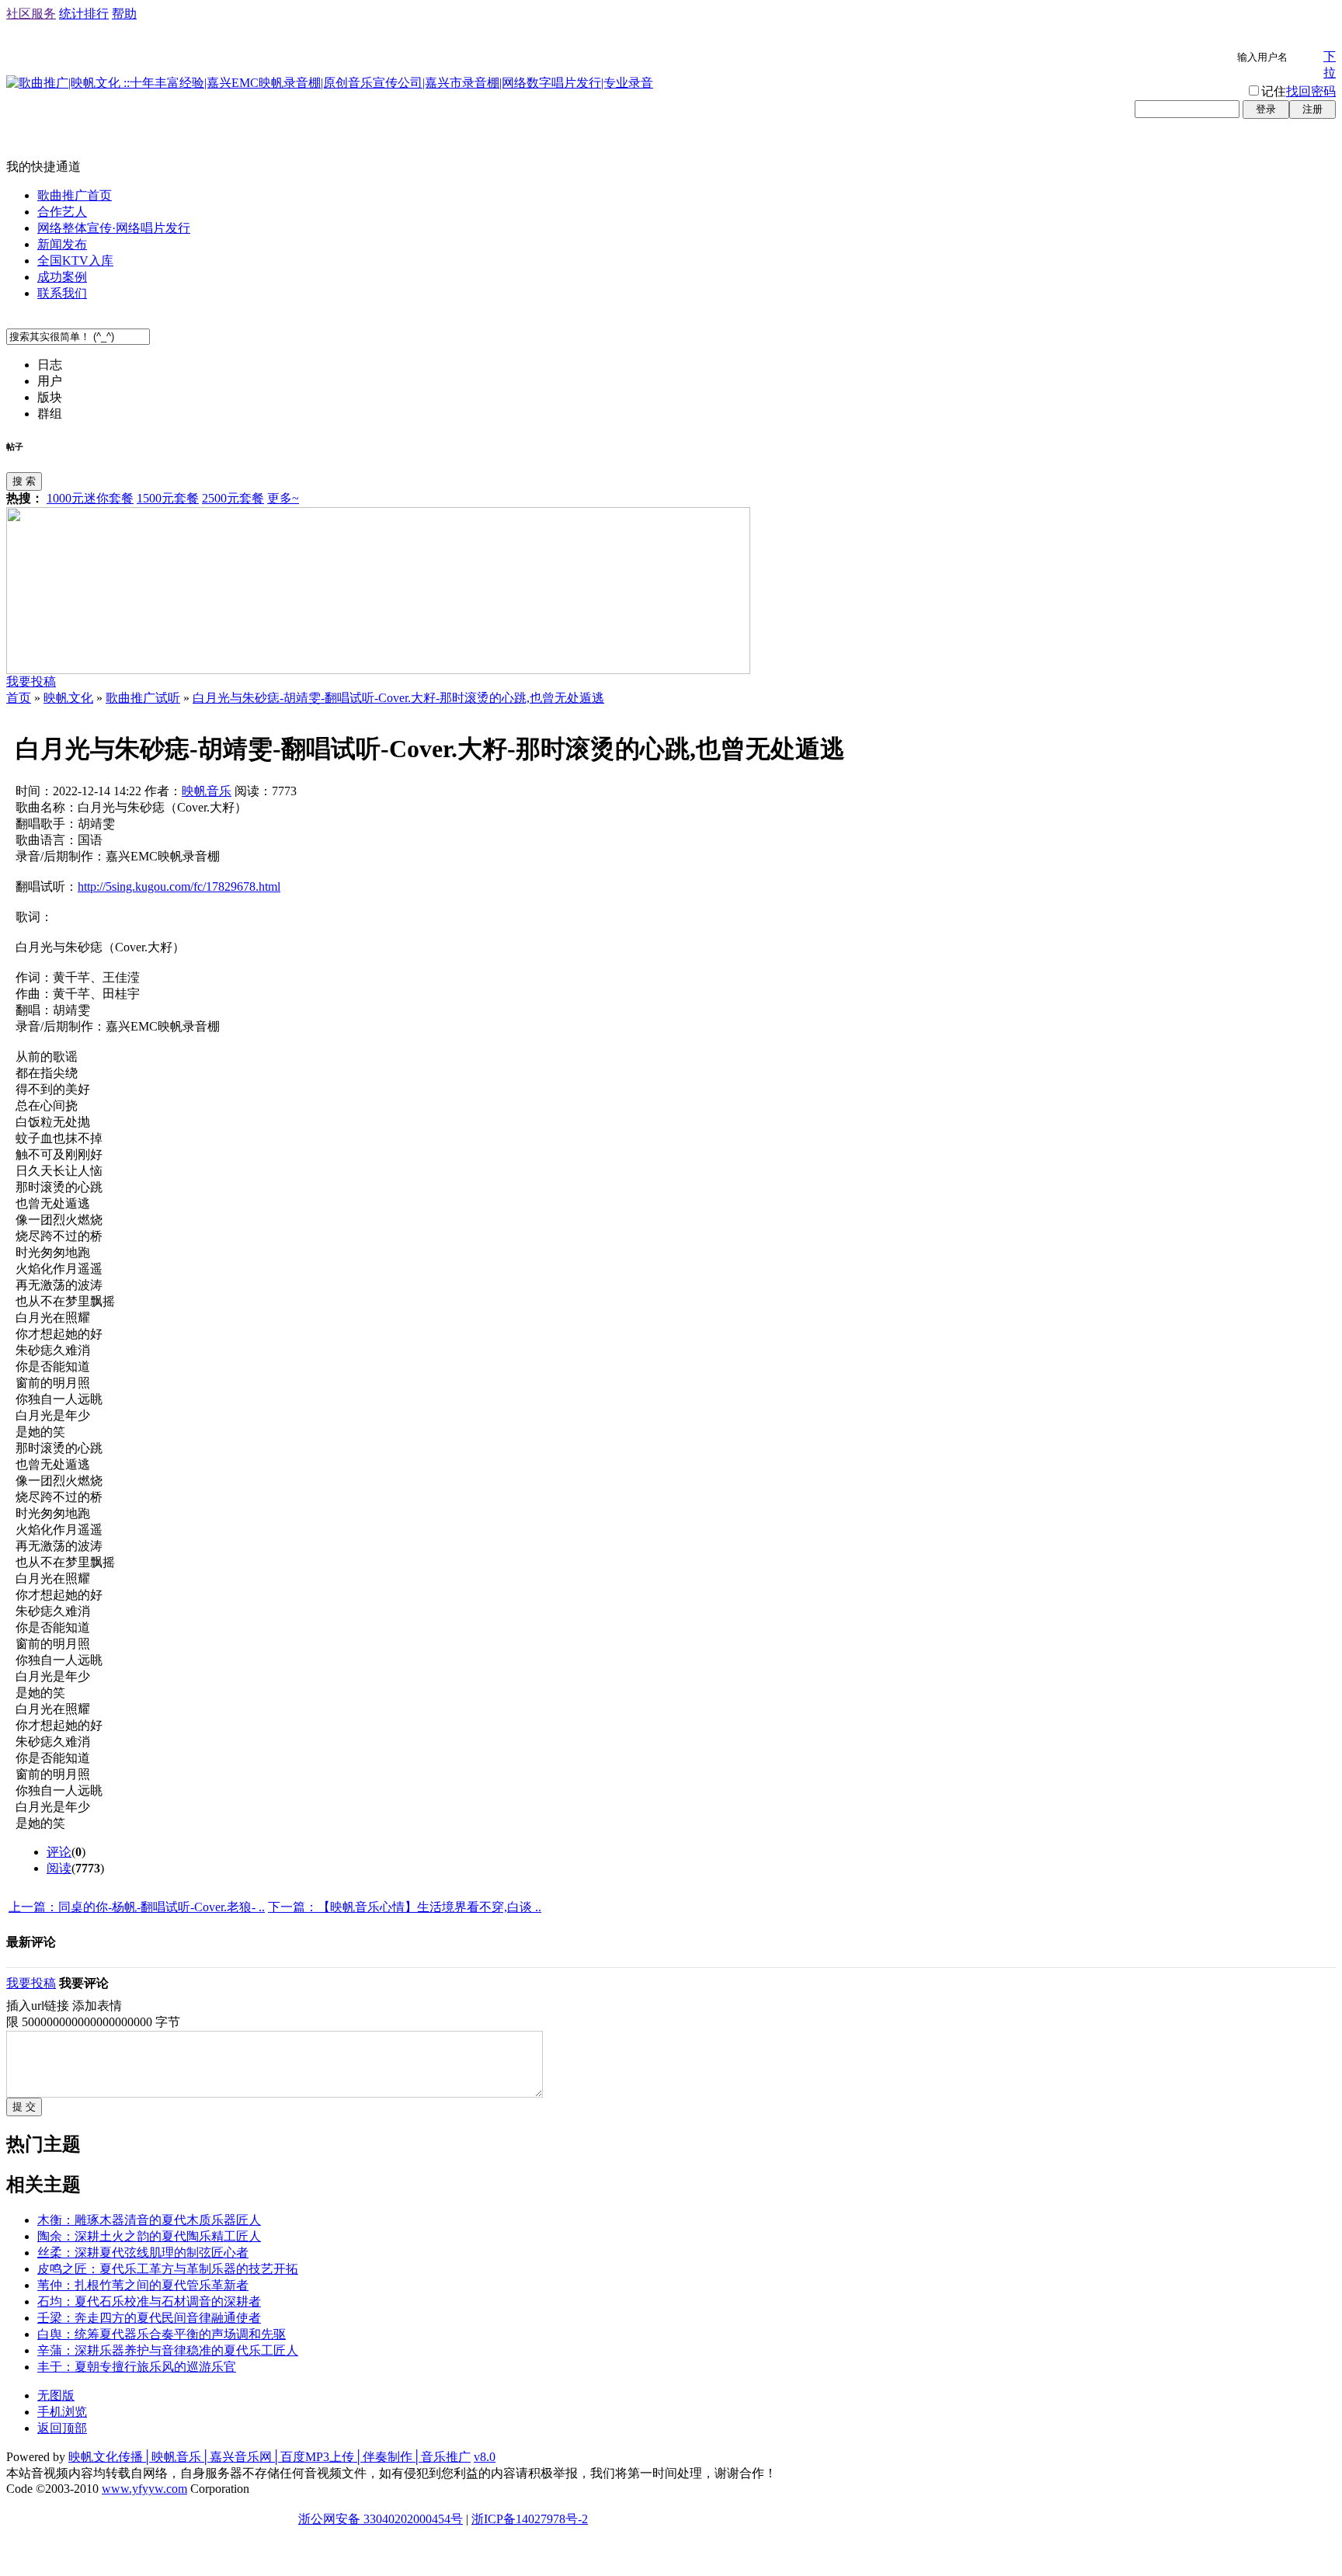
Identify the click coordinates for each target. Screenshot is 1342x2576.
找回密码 (1311, 91)
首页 (19, 698)
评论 (59, 1852)
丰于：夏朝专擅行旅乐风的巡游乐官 (137, 2367)
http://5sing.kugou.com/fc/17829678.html (179, 886)
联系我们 (62, 293)
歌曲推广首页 (75, 195)
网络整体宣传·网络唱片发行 (114, 228)
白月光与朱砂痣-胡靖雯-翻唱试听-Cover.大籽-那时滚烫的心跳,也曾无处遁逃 (398, 698)
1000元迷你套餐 (90, 498)
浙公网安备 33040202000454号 (381, 2519)
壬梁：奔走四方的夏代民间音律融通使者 (149, 2318)
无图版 (56, 2395)
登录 (1266, 109)
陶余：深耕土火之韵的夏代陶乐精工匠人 (149, 2236)
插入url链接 (38, 2006)
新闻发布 (62, 244)
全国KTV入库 (75, 261)
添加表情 (97, 2006)
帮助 (124, 14)
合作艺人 (62, 212)
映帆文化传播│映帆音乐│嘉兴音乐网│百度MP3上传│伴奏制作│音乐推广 (269, 2457)
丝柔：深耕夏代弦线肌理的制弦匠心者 (143, 2253)
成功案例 (62, 277)
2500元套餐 (233, 498)
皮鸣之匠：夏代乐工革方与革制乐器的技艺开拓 (168, 2269)
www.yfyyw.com (144, 2489)
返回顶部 (62, 2428)
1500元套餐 (168, 498)
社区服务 (31, 14)
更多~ (283, 498)
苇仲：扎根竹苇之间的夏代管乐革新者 (143, 2285)
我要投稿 (31, 681)
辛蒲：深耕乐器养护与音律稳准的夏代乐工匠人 (168, 2350)
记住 (1274, 91)
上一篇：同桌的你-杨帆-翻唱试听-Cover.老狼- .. (137, 1907)
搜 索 (24, 481)
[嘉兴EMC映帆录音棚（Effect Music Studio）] (378, 670)
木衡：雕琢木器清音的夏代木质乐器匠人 (149, 2220)
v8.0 (485, 2457)
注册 (1312, 109)
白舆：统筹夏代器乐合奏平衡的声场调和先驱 (162, 2334)
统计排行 (84, 14)
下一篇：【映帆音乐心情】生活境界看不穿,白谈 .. (405, 1907)
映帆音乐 (207, 791)
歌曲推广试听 (143, 698)
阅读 (59, 1868)
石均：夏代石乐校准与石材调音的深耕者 (149, 2301)
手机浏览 (62, 2412)
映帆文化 (68, 698)
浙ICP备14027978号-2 (530, 2519)
